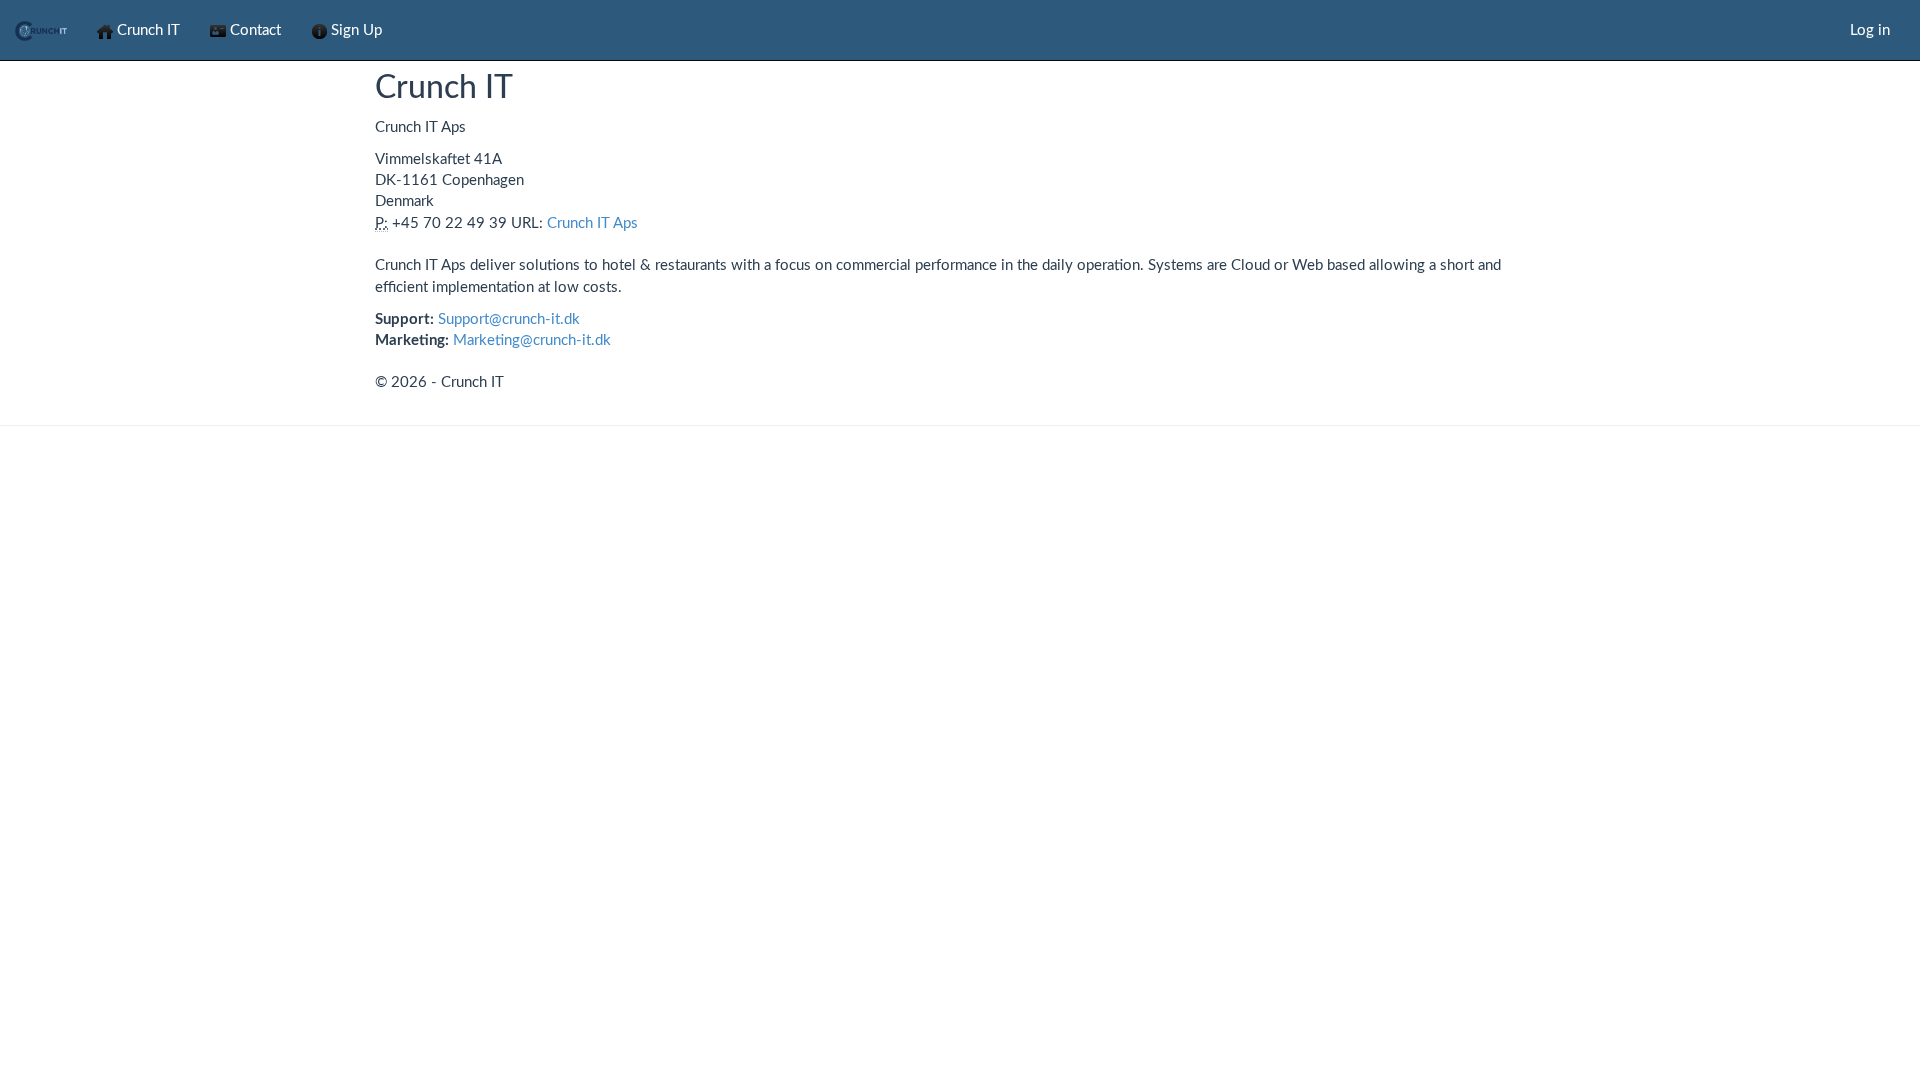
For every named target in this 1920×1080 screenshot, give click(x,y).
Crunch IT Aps (592, 223)
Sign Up (354, 30)
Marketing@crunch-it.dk (532, 340)
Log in (1870, 30)
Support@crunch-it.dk (509, 319)
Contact (253, 30)
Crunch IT (146, 30)
